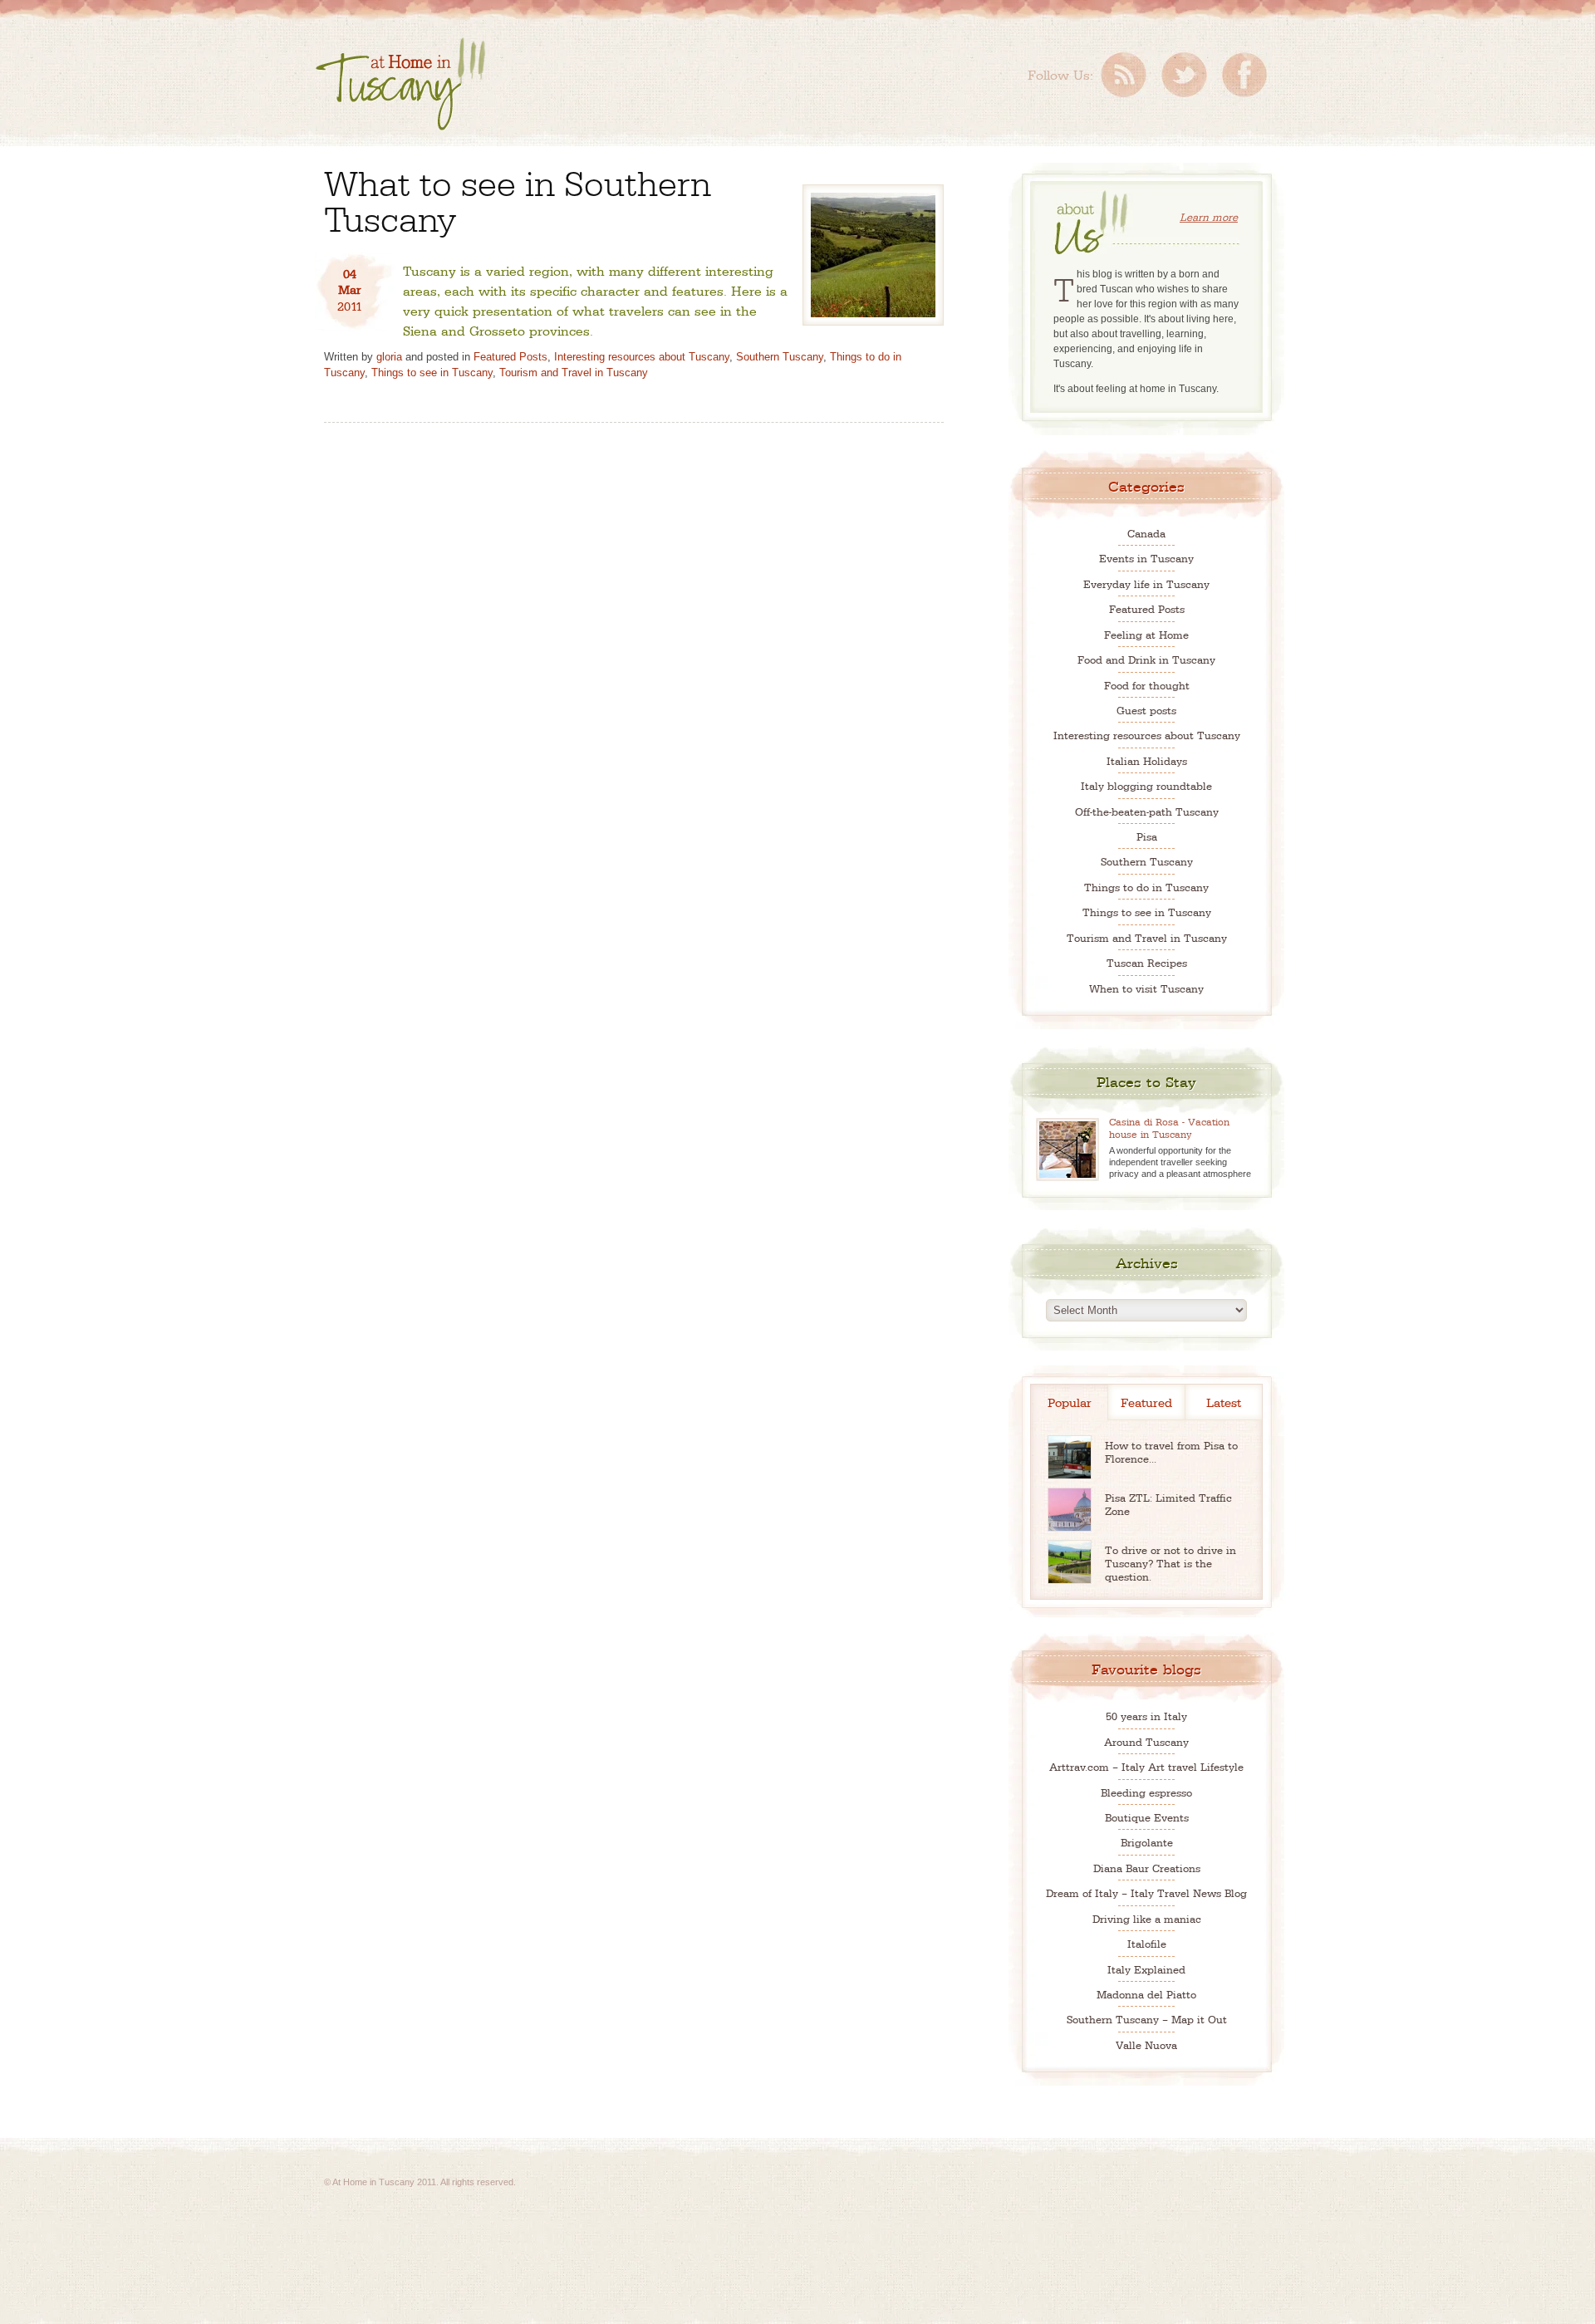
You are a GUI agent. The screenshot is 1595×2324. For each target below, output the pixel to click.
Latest (1224, 1402)
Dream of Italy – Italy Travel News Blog (1146, 1893)
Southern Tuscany (780, 357)
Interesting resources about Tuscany (642, 357)
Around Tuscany (1146, 1741)
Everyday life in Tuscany (1146, 583)
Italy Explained (1146, 1969)
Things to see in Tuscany (432, 373)
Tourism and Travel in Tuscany (574, 373)
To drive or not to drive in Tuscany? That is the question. (1170, 1563)
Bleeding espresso (1146, 1792)
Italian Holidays (1147, 760)
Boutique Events (1147, 1817)
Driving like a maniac (1147, 1918)
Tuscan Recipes (1147, 962)
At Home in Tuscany (400, 84)
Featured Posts (510, 357)
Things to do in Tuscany (1146, 887)
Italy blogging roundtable (1146, 785)
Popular (1070, 1402)
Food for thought (1147, 685)
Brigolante (1147, 1842)
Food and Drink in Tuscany (1146, 659)
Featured (1146, 1402)
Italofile (1147, 1943)
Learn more (1209, 216)
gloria (389, 357)
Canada (1146, 533)
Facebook (1244, 75)
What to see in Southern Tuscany (518, 199)
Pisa (1147, 836)
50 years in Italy (1146, 1716)
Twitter (1184, 75)
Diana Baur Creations (1147, 1868)
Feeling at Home (1146, 634)
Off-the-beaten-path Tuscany (1147, 811)
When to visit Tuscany (1146, 988)
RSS (1124, 75)
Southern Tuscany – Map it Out (1147, 2019)
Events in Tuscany (1146, 558)
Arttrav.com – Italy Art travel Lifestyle (1146, 1766)
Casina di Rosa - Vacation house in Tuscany (1169, 1128)
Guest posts (1146, 710)
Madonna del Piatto (1146, 1994)
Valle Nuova (1146, 2045)
